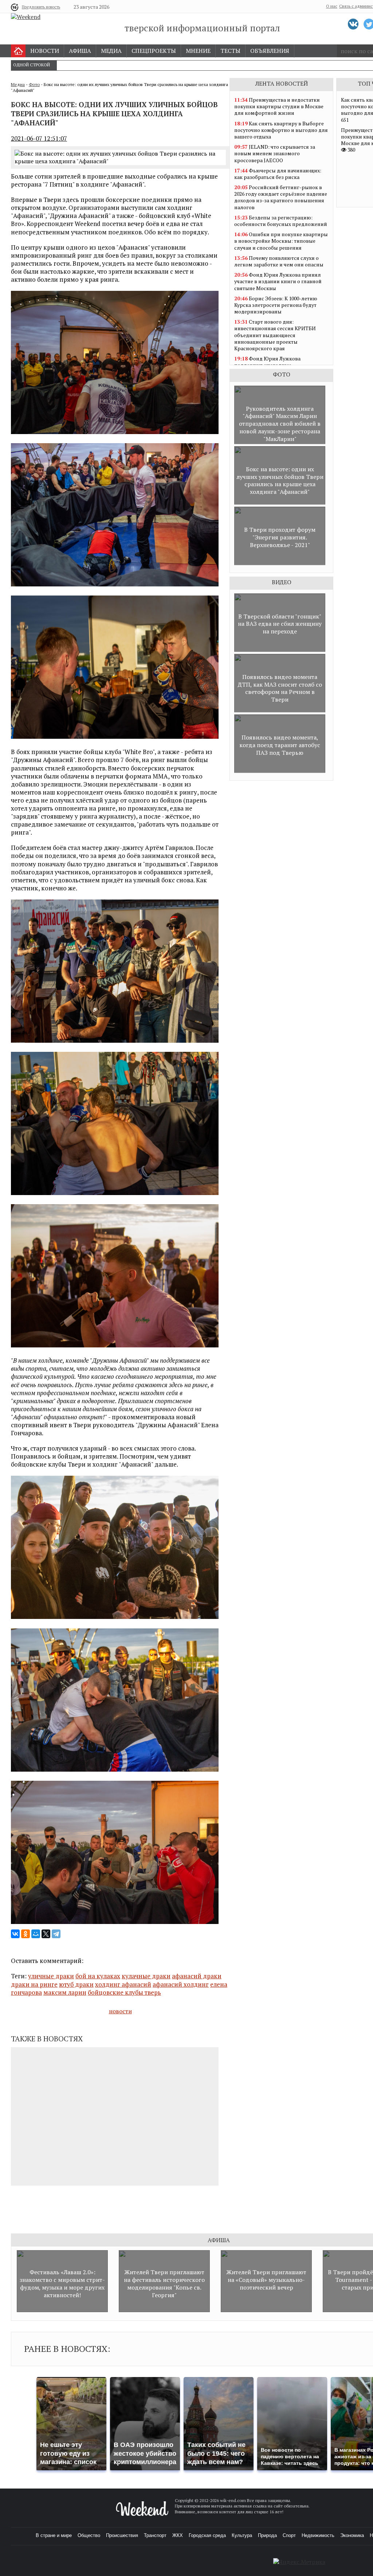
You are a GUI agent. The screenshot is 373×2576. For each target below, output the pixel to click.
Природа (267, 2535)
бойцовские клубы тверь (124, 1992)
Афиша (80, 51)
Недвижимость (318, 2535)
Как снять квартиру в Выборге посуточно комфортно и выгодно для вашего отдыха (281, 130)
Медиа (111, 51)
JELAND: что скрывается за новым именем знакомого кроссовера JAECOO (275, 153)
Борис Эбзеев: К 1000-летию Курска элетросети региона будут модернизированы (276, 305)
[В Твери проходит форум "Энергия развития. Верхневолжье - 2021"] (280, 563)
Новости (45, 51)
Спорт (289, 2535)
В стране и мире (54, 2535)
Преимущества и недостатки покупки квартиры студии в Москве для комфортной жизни (279, 106)
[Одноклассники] (25, 1934)
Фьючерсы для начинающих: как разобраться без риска (278, 174)
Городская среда (207, 2535)
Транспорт (155, 2535)
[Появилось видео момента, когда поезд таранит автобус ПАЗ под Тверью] (280, 771)
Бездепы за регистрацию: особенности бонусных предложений (281, 221)
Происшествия (122, 2535)
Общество (89, 2535)
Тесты (230, 51)
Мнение (198, 51)
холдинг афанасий (123, 1984)
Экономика (352, 2535)
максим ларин (65, 1992)
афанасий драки (197, 1976)
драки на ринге (34, 1984)
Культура (242, 2535)
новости (120, 2011)
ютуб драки (76, 1984)
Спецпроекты (154, 51)
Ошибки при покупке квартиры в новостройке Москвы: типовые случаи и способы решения (281, 241)
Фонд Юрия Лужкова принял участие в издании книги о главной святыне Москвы (278, 281)
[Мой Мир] (36, 1934)
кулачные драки (146, 1976)
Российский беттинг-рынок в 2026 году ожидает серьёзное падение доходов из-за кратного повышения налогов (281, 197)
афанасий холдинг (181, 1984)
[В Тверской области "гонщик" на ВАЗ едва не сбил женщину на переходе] (280, 650)
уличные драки (51, 1976)
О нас (332, 6)
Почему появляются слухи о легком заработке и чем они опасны (279, 261)
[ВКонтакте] (15, 1934)
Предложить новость (41, 7)
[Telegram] (56, 1934)
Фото (34, 84)
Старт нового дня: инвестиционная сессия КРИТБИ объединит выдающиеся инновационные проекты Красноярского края (275, 335)
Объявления (270, 51)
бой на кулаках (98, 1976)
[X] (46, 1934)
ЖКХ (178, 2535)
